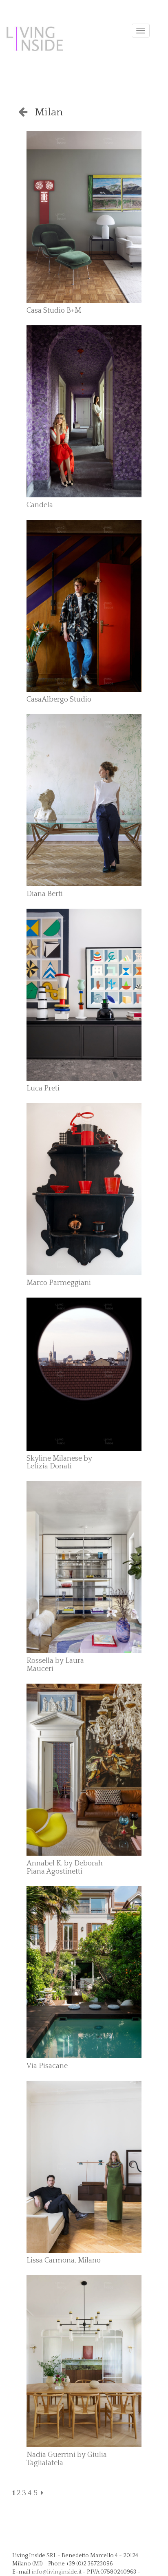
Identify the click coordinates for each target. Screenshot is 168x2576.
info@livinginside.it (56, 2572)
